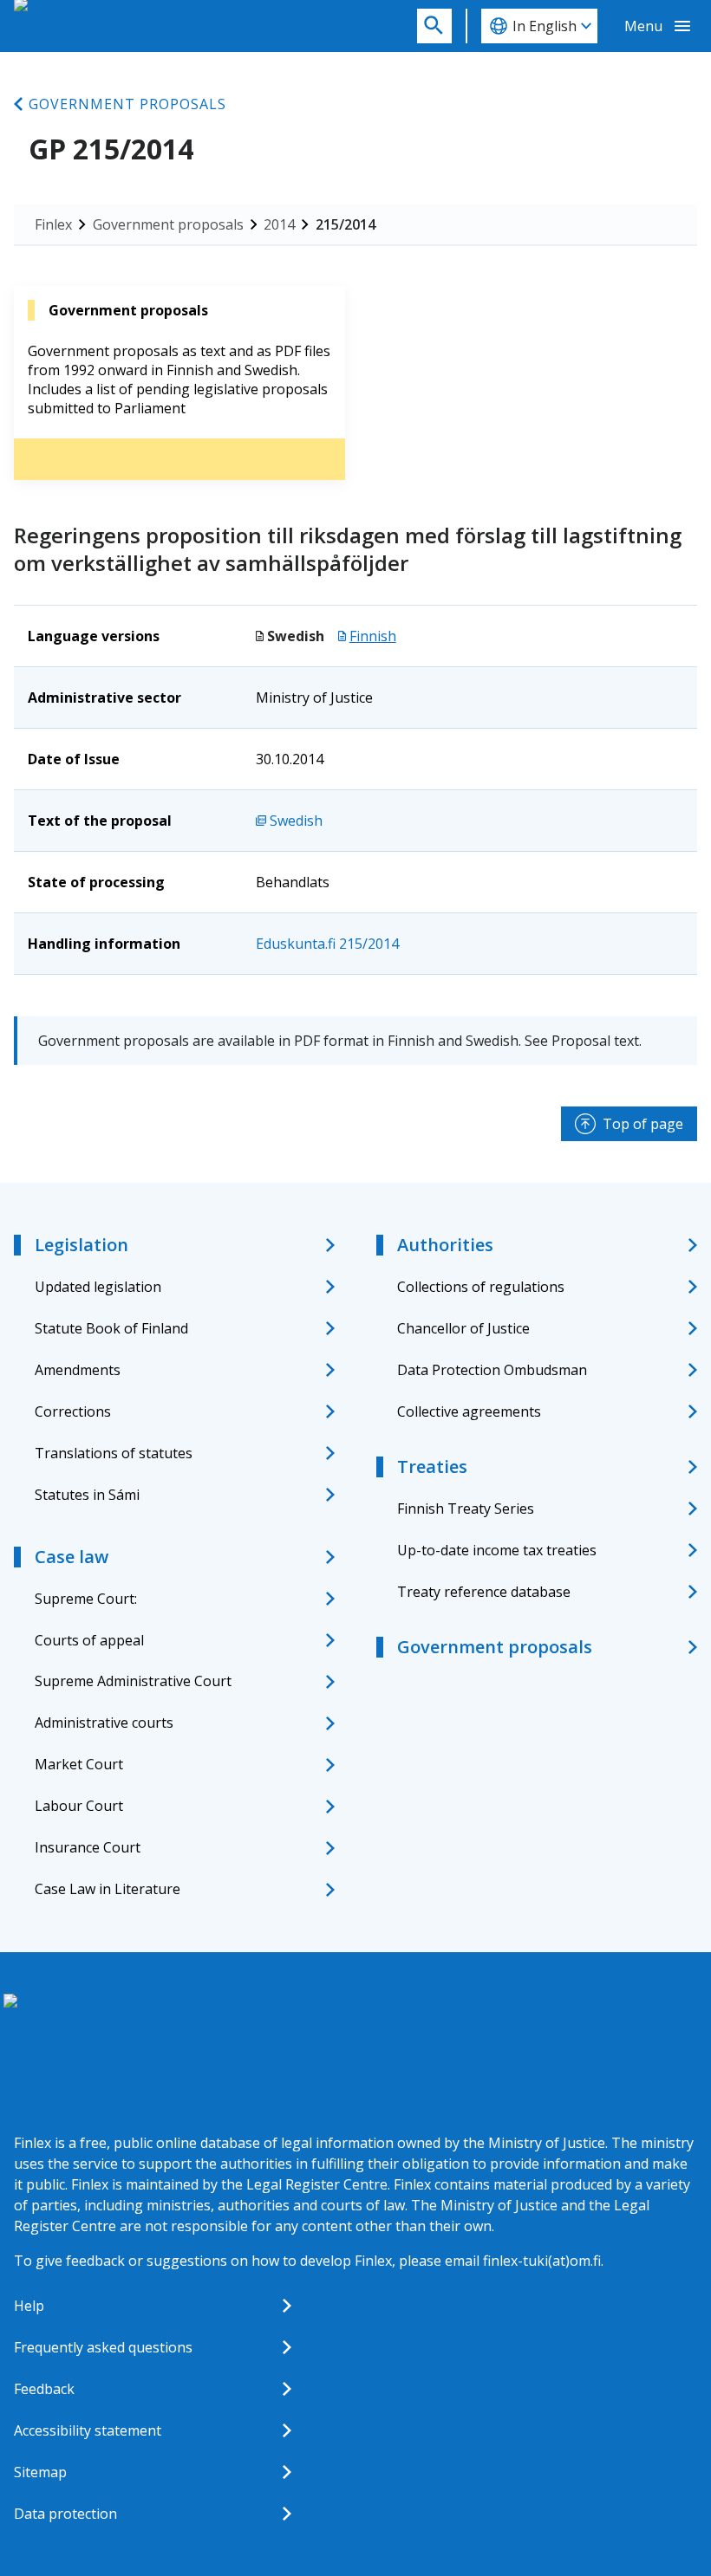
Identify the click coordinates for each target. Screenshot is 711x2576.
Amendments (78, 1370)
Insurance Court (88, 1847)
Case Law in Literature (108, 1889)
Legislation (82, 1245)
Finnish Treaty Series (466, 1509)
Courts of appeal (89, 1640)
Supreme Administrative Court (133, 1681)
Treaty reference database (484, 1592)
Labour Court (79, 1806)
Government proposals (127, 104)
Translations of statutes (114, 1453)
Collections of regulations (481, 1287)
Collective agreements (469, 1411)
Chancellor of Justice (463, 1328)
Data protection (65, 2514)
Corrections (73, 1411)
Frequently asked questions (103, 2347)
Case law (72, 1557)
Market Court (79, 1764)
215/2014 (346, 224)
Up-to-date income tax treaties (497, 1550)
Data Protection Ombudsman (492, 1370)
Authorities (445, 1245)
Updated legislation (98, 1287)
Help (29, 2306)
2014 (279, 224)
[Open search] (434, 26)
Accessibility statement (88, 2430)
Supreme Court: (86, 1599)
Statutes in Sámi (87, 1495)
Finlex (53, 224)
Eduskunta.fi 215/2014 (327, 944)
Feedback (44, 2389)
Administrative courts (104, 1723)
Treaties (432, 1466)
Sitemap (40, 2472)
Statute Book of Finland (111, 1328)
